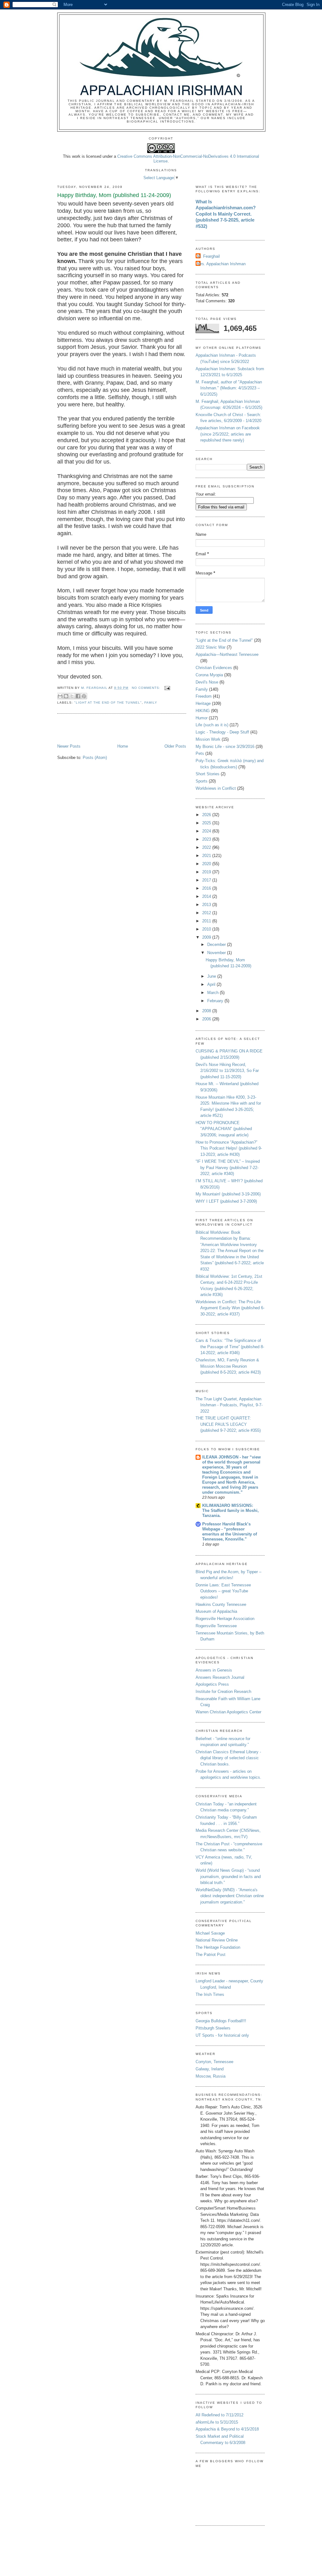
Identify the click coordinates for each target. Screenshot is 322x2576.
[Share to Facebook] (78, 696)
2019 (207, 872)
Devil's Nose (207, 682)
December (217, 945)
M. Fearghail (208, 256)
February (216, 1001)
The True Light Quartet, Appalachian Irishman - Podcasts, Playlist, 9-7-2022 (229, 1405)
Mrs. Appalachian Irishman (221, 264)
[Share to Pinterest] (84, 696)
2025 (207, 823)
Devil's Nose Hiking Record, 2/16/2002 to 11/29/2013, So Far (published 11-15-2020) (227, 1071)
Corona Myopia (209, 675)
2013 (207, 905)
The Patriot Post (211, 1955)
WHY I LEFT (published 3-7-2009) (226, 1201)
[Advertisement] (94, 729)
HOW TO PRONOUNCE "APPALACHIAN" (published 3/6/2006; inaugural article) (224, 1129)
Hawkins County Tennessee (221, 1604)
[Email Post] (167, 688)
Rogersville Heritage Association (225, 1619)
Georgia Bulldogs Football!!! (221, 2021)
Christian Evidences (214, 668)
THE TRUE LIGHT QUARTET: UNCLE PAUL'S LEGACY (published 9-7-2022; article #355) (228, 1424)
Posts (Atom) (95, 758)
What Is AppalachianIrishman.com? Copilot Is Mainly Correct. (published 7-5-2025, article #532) (226, 214)
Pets (200, 753)
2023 (207, 839)
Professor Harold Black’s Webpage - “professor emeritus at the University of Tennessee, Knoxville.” (230, 1532)
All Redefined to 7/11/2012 (219, 2415)
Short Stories (208, 774)
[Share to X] (72, 696)
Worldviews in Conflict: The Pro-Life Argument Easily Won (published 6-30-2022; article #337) (230, 1308)
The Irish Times (210, 1994)
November (217, 953)
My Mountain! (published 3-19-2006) (228, 1194)
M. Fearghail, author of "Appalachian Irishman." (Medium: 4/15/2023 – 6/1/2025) (229, 388)
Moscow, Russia (211, 2076)
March (214, 993)
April (212, 984)
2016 (207, 888)
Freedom (204, 696)
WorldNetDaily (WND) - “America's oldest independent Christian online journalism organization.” (230, 1896)
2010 (207, 929)
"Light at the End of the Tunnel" (108, 703)
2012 (207, 913)
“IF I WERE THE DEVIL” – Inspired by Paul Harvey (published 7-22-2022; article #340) (228, 1167)
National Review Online (217, 1940)
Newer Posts (69, 746)
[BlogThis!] (66, 696)
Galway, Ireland (210, 2069)
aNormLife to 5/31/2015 (217, 2422)
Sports (202, 781)
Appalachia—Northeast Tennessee (227, 654)
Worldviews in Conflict (216, 788)
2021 (207, 856)
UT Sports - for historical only (222, 2035)
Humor (202, 718)
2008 (207, 1011)
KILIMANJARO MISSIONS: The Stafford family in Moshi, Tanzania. (230, 1510)
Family (151, 703)
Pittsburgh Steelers (213, 2028)
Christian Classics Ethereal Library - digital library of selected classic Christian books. (228, 1758)
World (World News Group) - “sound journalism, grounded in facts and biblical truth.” (228, 1876)
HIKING (203, 711)
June (212, 976)
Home (123, 746)
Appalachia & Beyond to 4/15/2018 (227, 2429)
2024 (207, 831)
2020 (207, 864)
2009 (207, 937)
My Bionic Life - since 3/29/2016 (225, 747)
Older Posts (175, 746)
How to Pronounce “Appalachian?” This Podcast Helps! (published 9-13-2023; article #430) (229, 1148)
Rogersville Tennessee (216, 1626)
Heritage (203, 703)
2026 (207, 815)
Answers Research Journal (220, 1677)
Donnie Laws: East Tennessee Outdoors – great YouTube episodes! (223, 1591)
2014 (207, 896)
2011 (207, 921)
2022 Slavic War (211, 647)
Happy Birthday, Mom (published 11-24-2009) (114, 195)
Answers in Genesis (214, 1670)
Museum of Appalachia (216, 1611)
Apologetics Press (212, 1684)
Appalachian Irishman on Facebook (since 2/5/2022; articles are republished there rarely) (228, 434)
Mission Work (208, 739)
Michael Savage (210, 1933)
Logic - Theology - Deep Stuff (222, 732)
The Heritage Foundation (218, 1947)
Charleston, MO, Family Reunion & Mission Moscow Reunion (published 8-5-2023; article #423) (228, 1366)
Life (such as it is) (212, 725)
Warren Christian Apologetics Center (228, 1712)
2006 (207, 1019)
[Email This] (60, 696)
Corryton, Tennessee (214, 2062)
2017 (207, 880)
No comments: (147, 688)
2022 (207, 847)
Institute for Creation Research (223, 1692)
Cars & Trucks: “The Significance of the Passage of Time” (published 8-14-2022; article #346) (230, 1347)
